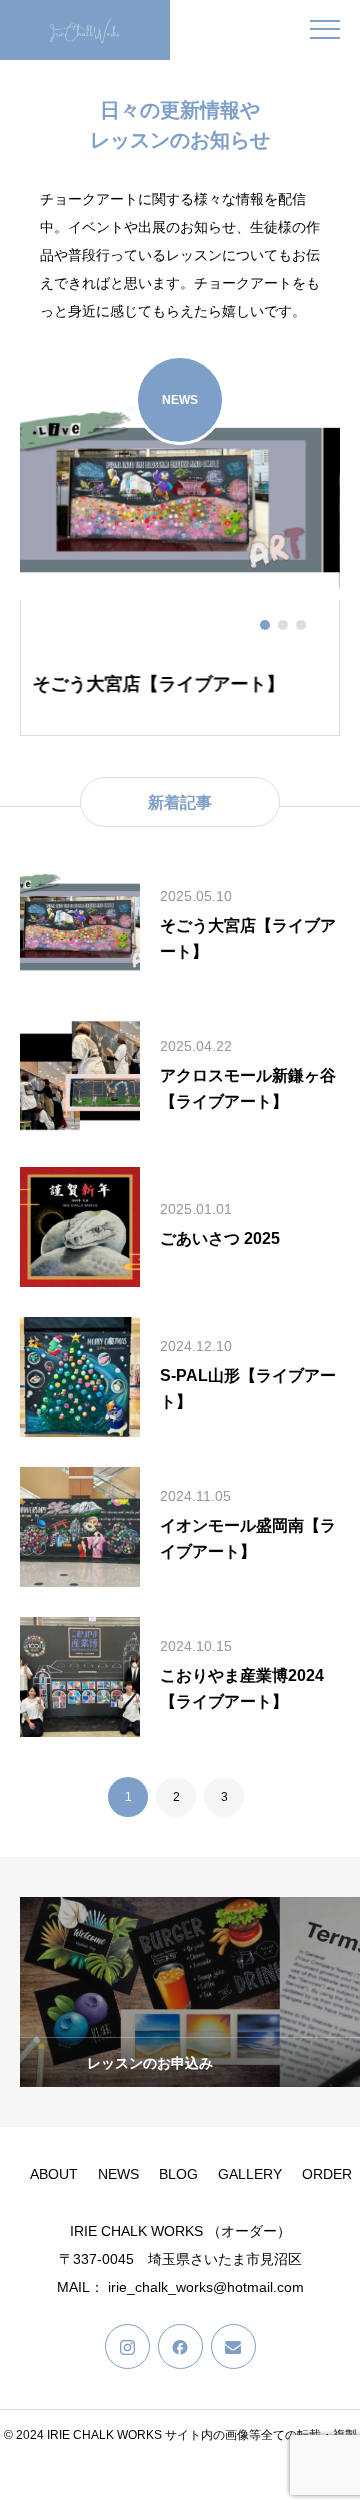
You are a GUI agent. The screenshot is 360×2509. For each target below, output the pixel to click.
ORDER (327, 2174)
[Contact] (233, 2346)
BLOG (178, 2174)
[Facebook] (180, 2346)
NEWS (118, 2174)
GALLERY (250, 2174)
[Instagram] (127, 2346)
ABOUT (54, 2174)
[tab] (265, 625)
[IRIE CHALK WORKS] (85, 30)
